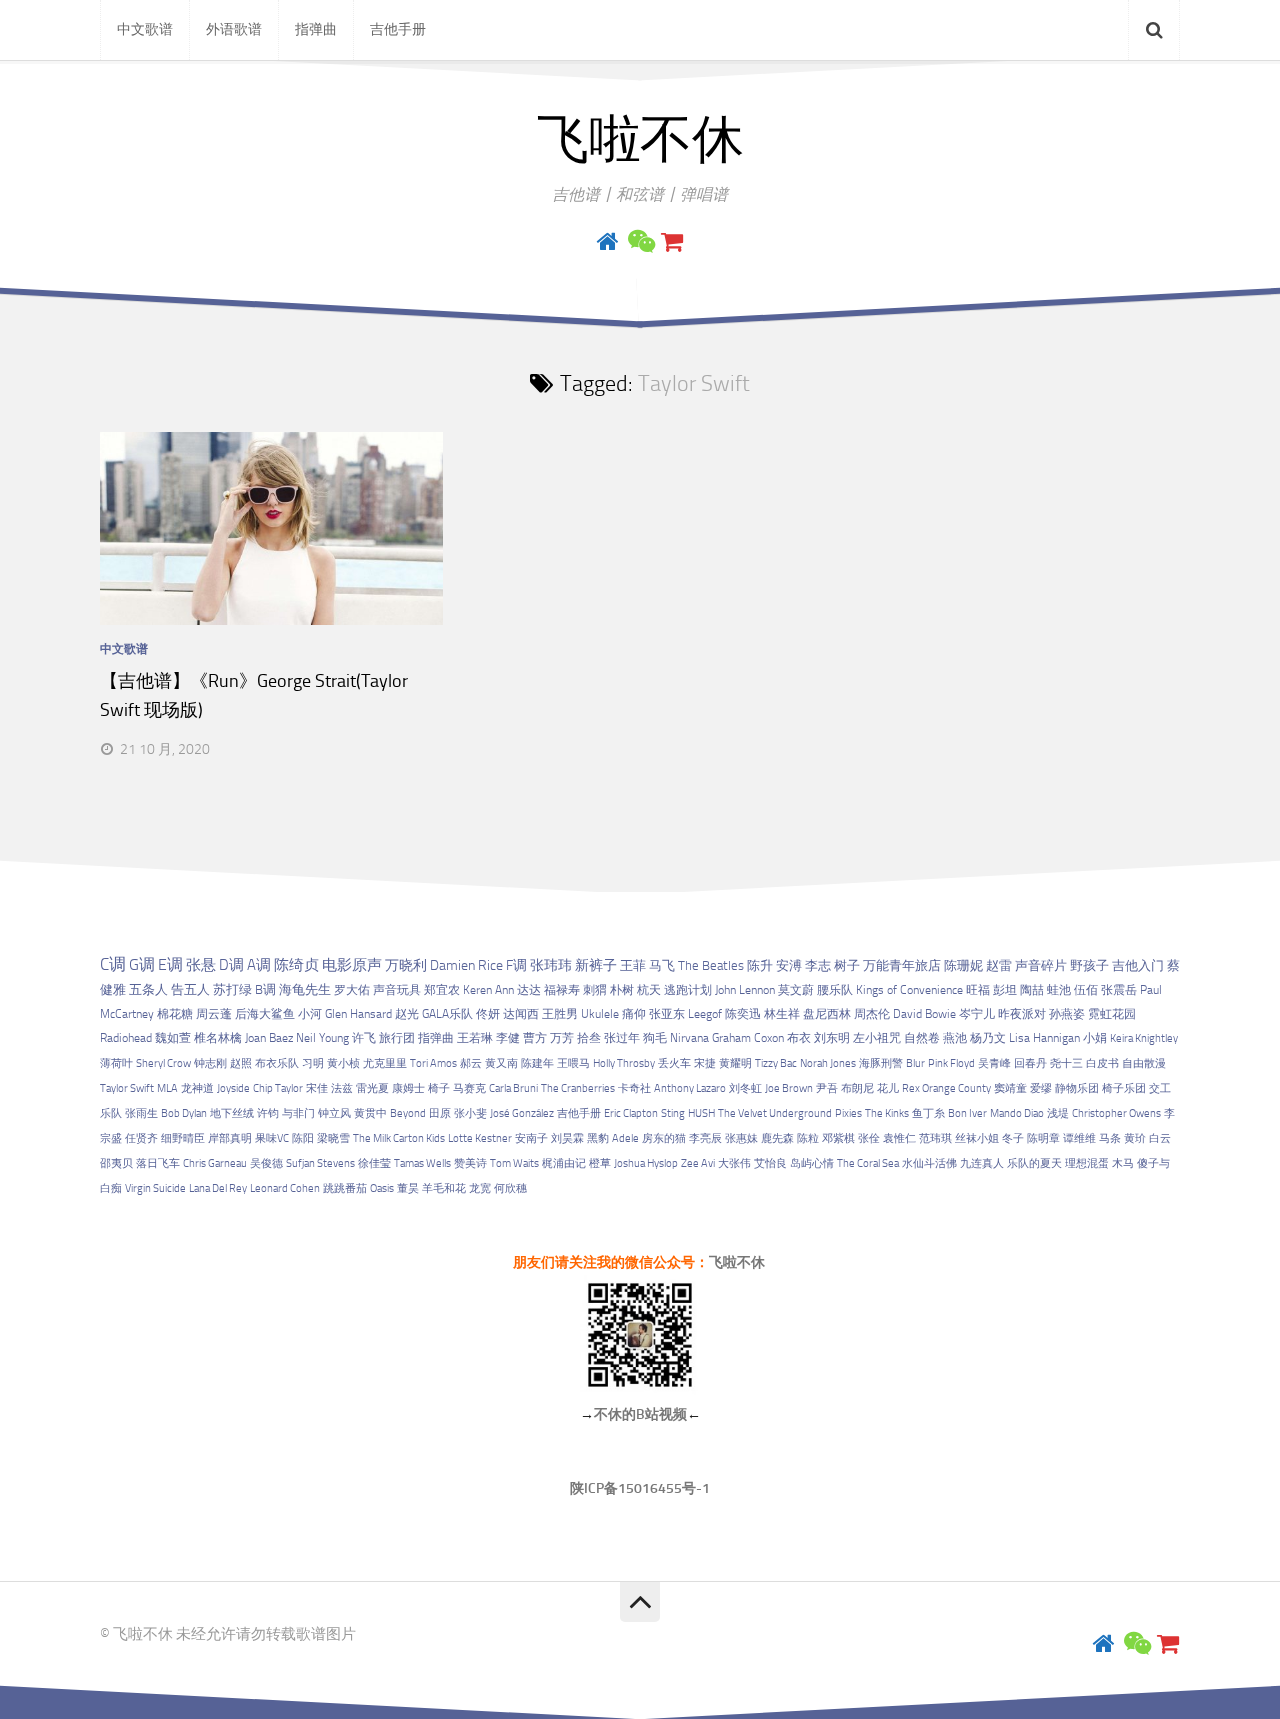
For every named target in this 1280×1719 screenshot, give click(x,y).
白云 (1160, 1138)
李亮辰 (705, 1138)
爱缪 (1041, 1088)
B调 (265, 989)
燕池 (955, 1038)
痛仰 (634, 1014)
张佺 (869, 1138)
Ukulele (600, 1014)
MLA (167, 1088)
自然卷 (922, 1038)
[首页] (608, 242)
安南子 (531, 1138)
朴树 (622, 990)
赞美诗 (470, 1163)
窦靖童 (1010, 1088)
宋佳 (317, 1088)
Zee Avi (698, 1163)
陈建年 (537, 1063)
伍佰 (1086, 990)
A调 (259, 965)
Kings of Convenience (909, 990)
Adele (625, 1138)
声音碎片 (1041, 965)
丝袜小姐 (977, 1138)
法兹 (342, 1088)
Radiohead (126, 1038)
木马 (1123, 1163)
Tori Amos (433, 1063)
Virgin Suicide (155, 1188)
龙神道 (197, 1088)
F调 (516, 965)
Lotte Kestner (480, 1138)
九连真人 (982, 1163)
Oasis (382, 1188)
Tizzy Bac (776, 1063)
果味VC (272, 1138)
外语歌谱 (234, 29)
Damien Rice (466, 965)
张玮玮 (551, 965)
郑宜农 (442, 989)
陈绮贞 (296, 965)
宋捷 (705, 1063)
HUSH (701, 1113)
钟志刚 (210, 1063)
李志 (818, 965)
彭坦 (1005, 990)
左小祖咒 (877, 1038)
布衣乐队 (277, 1063)
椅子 (439, 1088)
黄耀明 (735, 1063)
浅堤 (1058, 1113)
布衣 (799, 1038)
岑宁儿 (977, 1014)
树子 (847, 965)
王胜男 (560, 1014)
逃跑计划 (688, 990)
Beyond (408, 1113)
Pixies (848, 1113)
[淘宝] (672, 242)
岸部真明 (230, 1138)
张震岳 (1119, 990)
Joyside (233, 1088)
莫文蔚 (796, 990)
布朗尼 (857, 1088)
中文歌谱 (145, 29)
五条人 (148, 989)
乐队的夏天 (1034, 1163)
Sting (673, 1113)
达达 (529, 990)
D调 (231, 965)
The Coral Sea (868, 1163)
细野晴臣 (183, 1138)
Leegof (705, 1014)
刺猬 (595, 990)
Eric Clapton (631, 1113)
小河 (310, 1014)
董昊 (408, 1188)
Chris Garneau (215, 1163)
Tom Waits (514, 1163)
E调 (170, 965)
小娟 (1095, 1038)
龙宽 (480, 1188)
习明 (313, 1063)
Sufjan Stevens (320, 1163)
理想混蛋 (1087, 1163)
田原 (440, 1113)
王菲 (633, 965)
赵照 (241, 1063)
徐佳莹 (374, 1163)
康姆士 (408, 1088)
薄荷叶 (116, 1063)
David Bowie (924, 1014)
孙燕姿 (1067, 1014)
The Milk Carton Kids (399, 1138)
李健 (508, 1038)
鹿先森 (777, 1138)
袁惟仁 (899, 1138)
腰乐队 (835, 990)
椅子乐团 (1124, 1088)
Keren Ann (488, 990)
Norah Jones (828, 1063)
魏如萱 (173, 1038)
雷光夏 (372, 1088)
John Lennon (745, 990)
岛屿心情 (812, 1163)
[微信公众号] (640, 242)
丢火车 (674, 1063)
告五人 (190, 989)
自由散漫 (1144, 1063)
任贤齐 (141, 1138)
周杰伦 (872, 1014)
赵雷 (999, 965)
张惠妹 (741, 1138)
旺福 (978, 990)
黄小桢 (343, 1063)
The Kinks (887, 1113)
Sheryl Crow (163, 1063)
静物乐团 (1077, 1088)
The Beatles (711, 965)
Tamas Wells (422, 1163)
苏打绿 (232, 989)
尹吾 (827, 1088)
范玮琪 (935, 1138)
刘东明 (832, 1038)
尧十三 (1066, 1063)
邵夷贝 (116, 1163)
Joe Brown (789, 1088)
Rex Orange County (946, 1088)
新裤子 (596, 965)
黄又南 (501, 1063)
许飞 (364, 1038)
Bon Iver (967, 1113)
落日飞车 (158, 1163)
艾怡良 (770, 1163)
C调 (113, 964)
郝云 (471, 1063)
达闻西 (521, 1014)
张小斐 (470, 1113)
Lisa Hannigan (1044, 1038)
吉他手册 (398, 29)
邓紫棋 (838, 1138)
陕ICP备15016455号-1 (640, 1488)
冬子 (1013, 1138)
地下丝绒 (232, 1113)
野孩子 (1089, 965)
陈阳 (303, 1138)
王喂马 (573, 1063)
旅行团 (397, 1038)
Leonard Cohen (285, 1188)
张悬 (201, 965)
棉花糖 (175, 1014)
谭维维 (1079, 1138)
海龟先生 (305, 989)
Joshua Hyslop (646, 1163)
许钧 (268, 1113)
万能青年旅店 (902, 965)
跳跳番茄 (345, 1188)
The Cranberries (578, 1088)
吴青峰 (994, 1063)
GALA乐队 (447, 1014)
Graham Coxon (748, 1038)
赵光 (407, 1014)
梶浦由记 (564, 1163)
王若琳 (475, 1038)
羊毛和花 (444, 1188)
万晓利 (406, 965)
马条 (1110, 1138)
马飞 (662, 965)
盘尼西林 (827, 1014)
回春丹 (1030, 1063)
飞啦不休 (640, 140)
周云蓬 (214, 1014)
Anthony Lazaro (690, 1088)
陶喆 (1032, 990)
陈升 (760, 965)
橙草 (600, 1163)
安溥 (789, 965)
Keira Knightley (1144, 1038)
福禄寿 (562, 990)
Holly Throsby (624, 1063)
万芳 (562, 1038)
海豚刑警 (881, 1063)
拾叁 (589, 1038)
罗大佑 (352, 989)
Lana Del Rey (218, 1188)
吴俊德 (266, 1163)
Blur (915, 1063)
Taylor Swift (127, 1088)
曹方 (535, 1038)
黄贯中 (370, 1113)
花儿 (888, 1088)
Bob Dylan (184, 1113)
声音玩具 (397, 989)
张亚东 (667, 1014)
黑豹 (598, 1138)
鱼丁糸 (928, 1113)
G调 (142, 964)
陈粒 (808, 1138)
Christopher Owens (1116, 1113)
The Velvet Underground (775, 1113)
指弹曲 (316, 29)
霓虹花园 (1112, 1014)
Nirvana (689, 1038)
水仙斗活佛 (929, 1163)
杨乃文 (988, 1038)
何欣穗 (510, 1188)
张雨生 (141, 1113)
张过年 (622, 1038)
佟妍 (488, 1014)
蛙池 (1059, 990)
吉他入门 (1138, 965)
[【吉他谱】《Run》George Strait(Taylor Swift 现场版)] (271, 528)
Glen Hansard (358, 1014)
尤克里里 (385, 1063)
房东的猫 (664, 1138)
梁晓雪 (333, 1138)
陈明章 (1043, 1138)
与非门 (298, 1113)
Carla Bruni (513, 1088)
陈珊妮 (963, 965)
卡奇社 (634, 1088)
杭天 (649, 990)
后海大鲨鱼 (265, 1014)
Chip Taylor (278, 1088)
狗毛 (655, 1038)
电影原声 (352, 965)
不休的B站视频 (640, 1414)
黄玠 (1135, 1138)
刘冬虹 (745, 1088)
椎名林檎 (218, 1038)
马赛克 (469, 1088)
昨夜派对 (1022, 1014)
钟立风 (334, 1113)
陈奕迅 (743, 1014)
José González (522, 1113)
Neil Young (322, 1038)
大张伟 (734, 1163)
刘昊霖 (567, 1138)
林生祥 (782, 1014)
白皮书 (1102, 1063)
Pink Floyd (951, 1063)
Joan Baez (269, 1038)
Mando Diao (1017, 1113)
